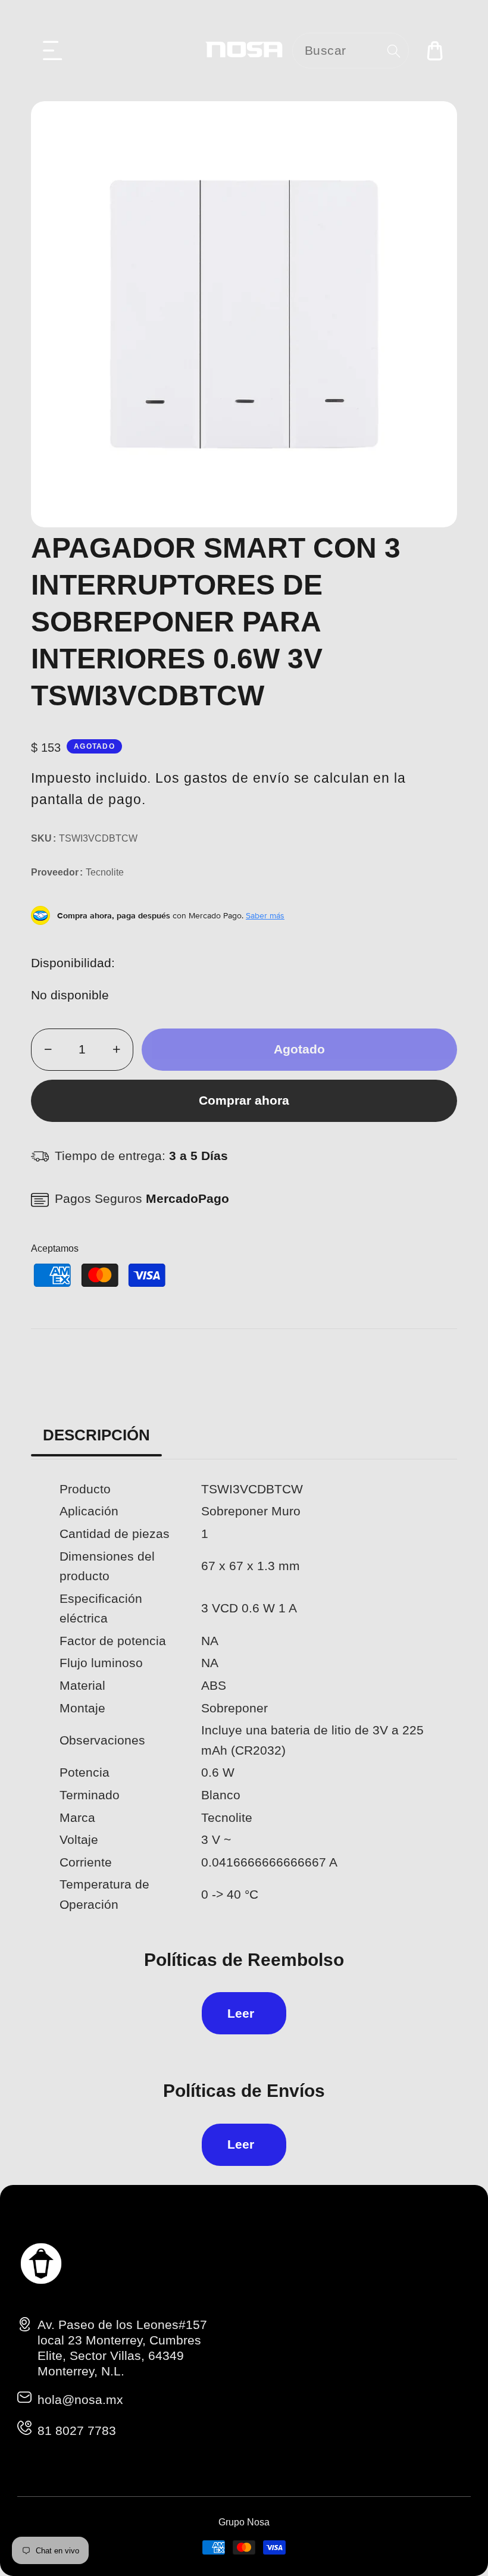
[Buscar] (394, 51)
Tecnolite (105, 872)
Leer (241, 2013)
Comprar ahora (244, 1100)
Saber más (265, 915)
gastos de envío (237, 778)
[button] (53, 51)
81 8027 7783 (77, 2430)
